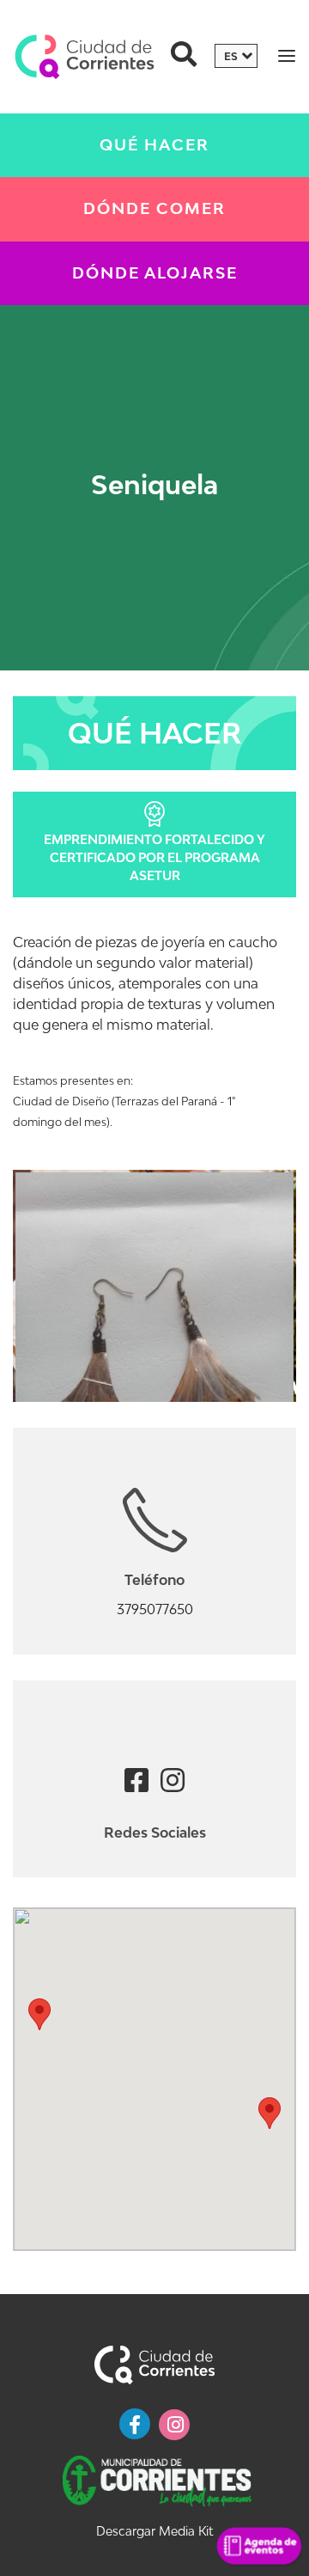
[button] (39, 2014)
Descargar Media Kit (154, 2531)
